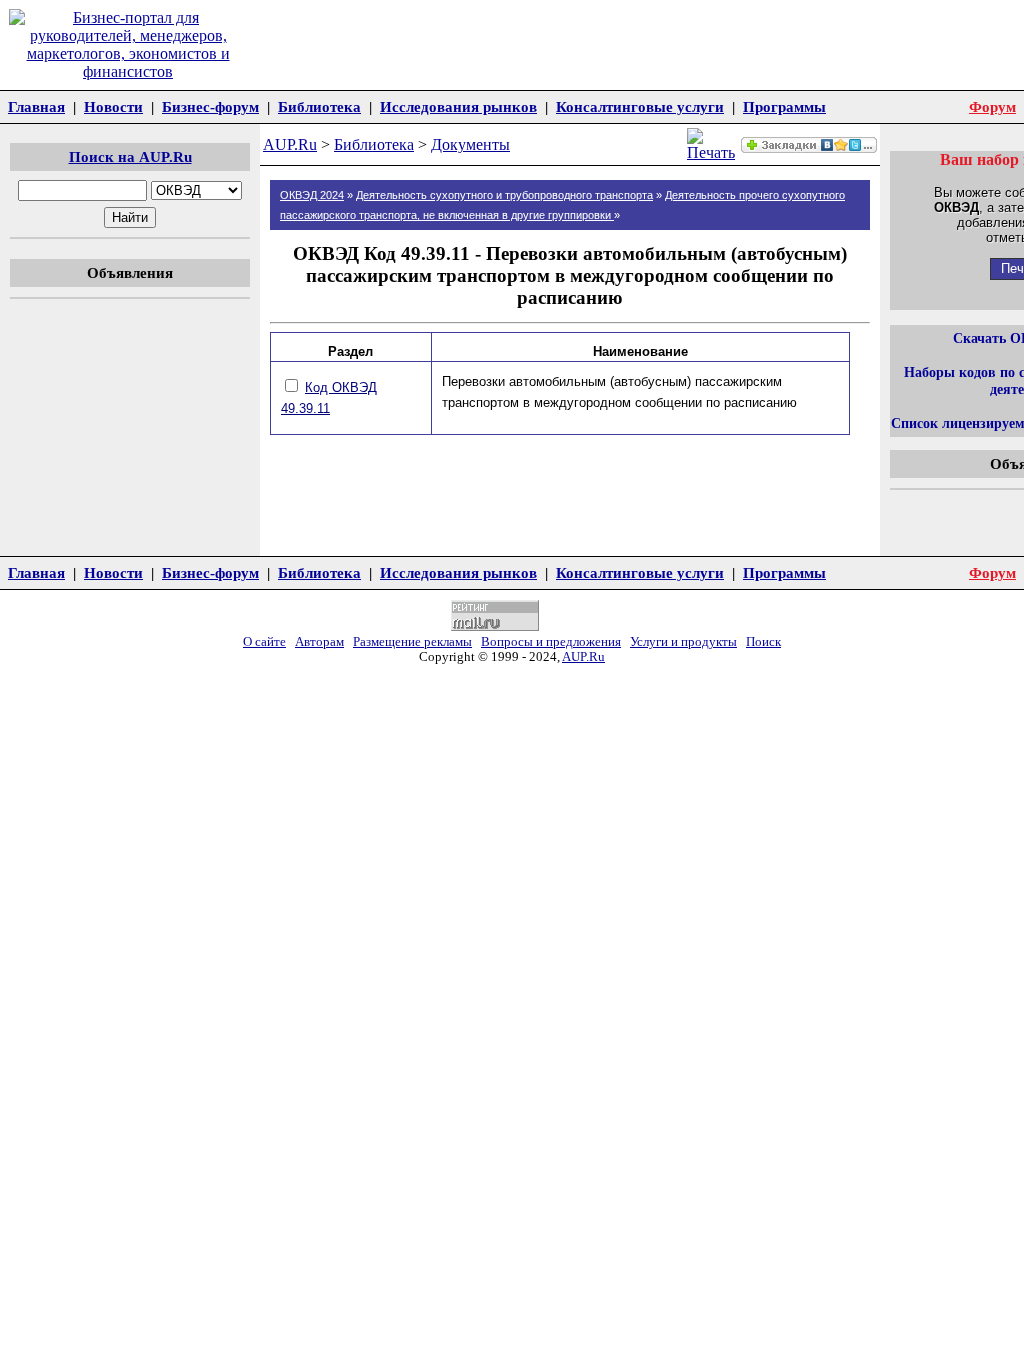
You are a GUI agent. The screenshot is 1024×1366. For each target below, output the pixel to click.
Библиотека (319, 106)
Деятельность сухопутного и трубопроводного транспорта (504, 195)
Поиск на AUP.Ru (130, 156)
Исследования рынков (458, 106)
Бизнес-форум (210, 106)
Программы (784, 106)
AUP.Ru (290, 144)
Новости (113, 106)
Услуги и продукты (683, 642)
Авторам (319, 642)
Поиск (763, 642)
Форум (992, 106)
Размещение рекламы (412, 642)
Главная (36, 106)
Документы (470, 144)
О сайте (264, 642)
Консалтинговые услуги (640, 106)
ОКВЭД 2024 (312, 195)
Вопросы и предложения (551, 642)
